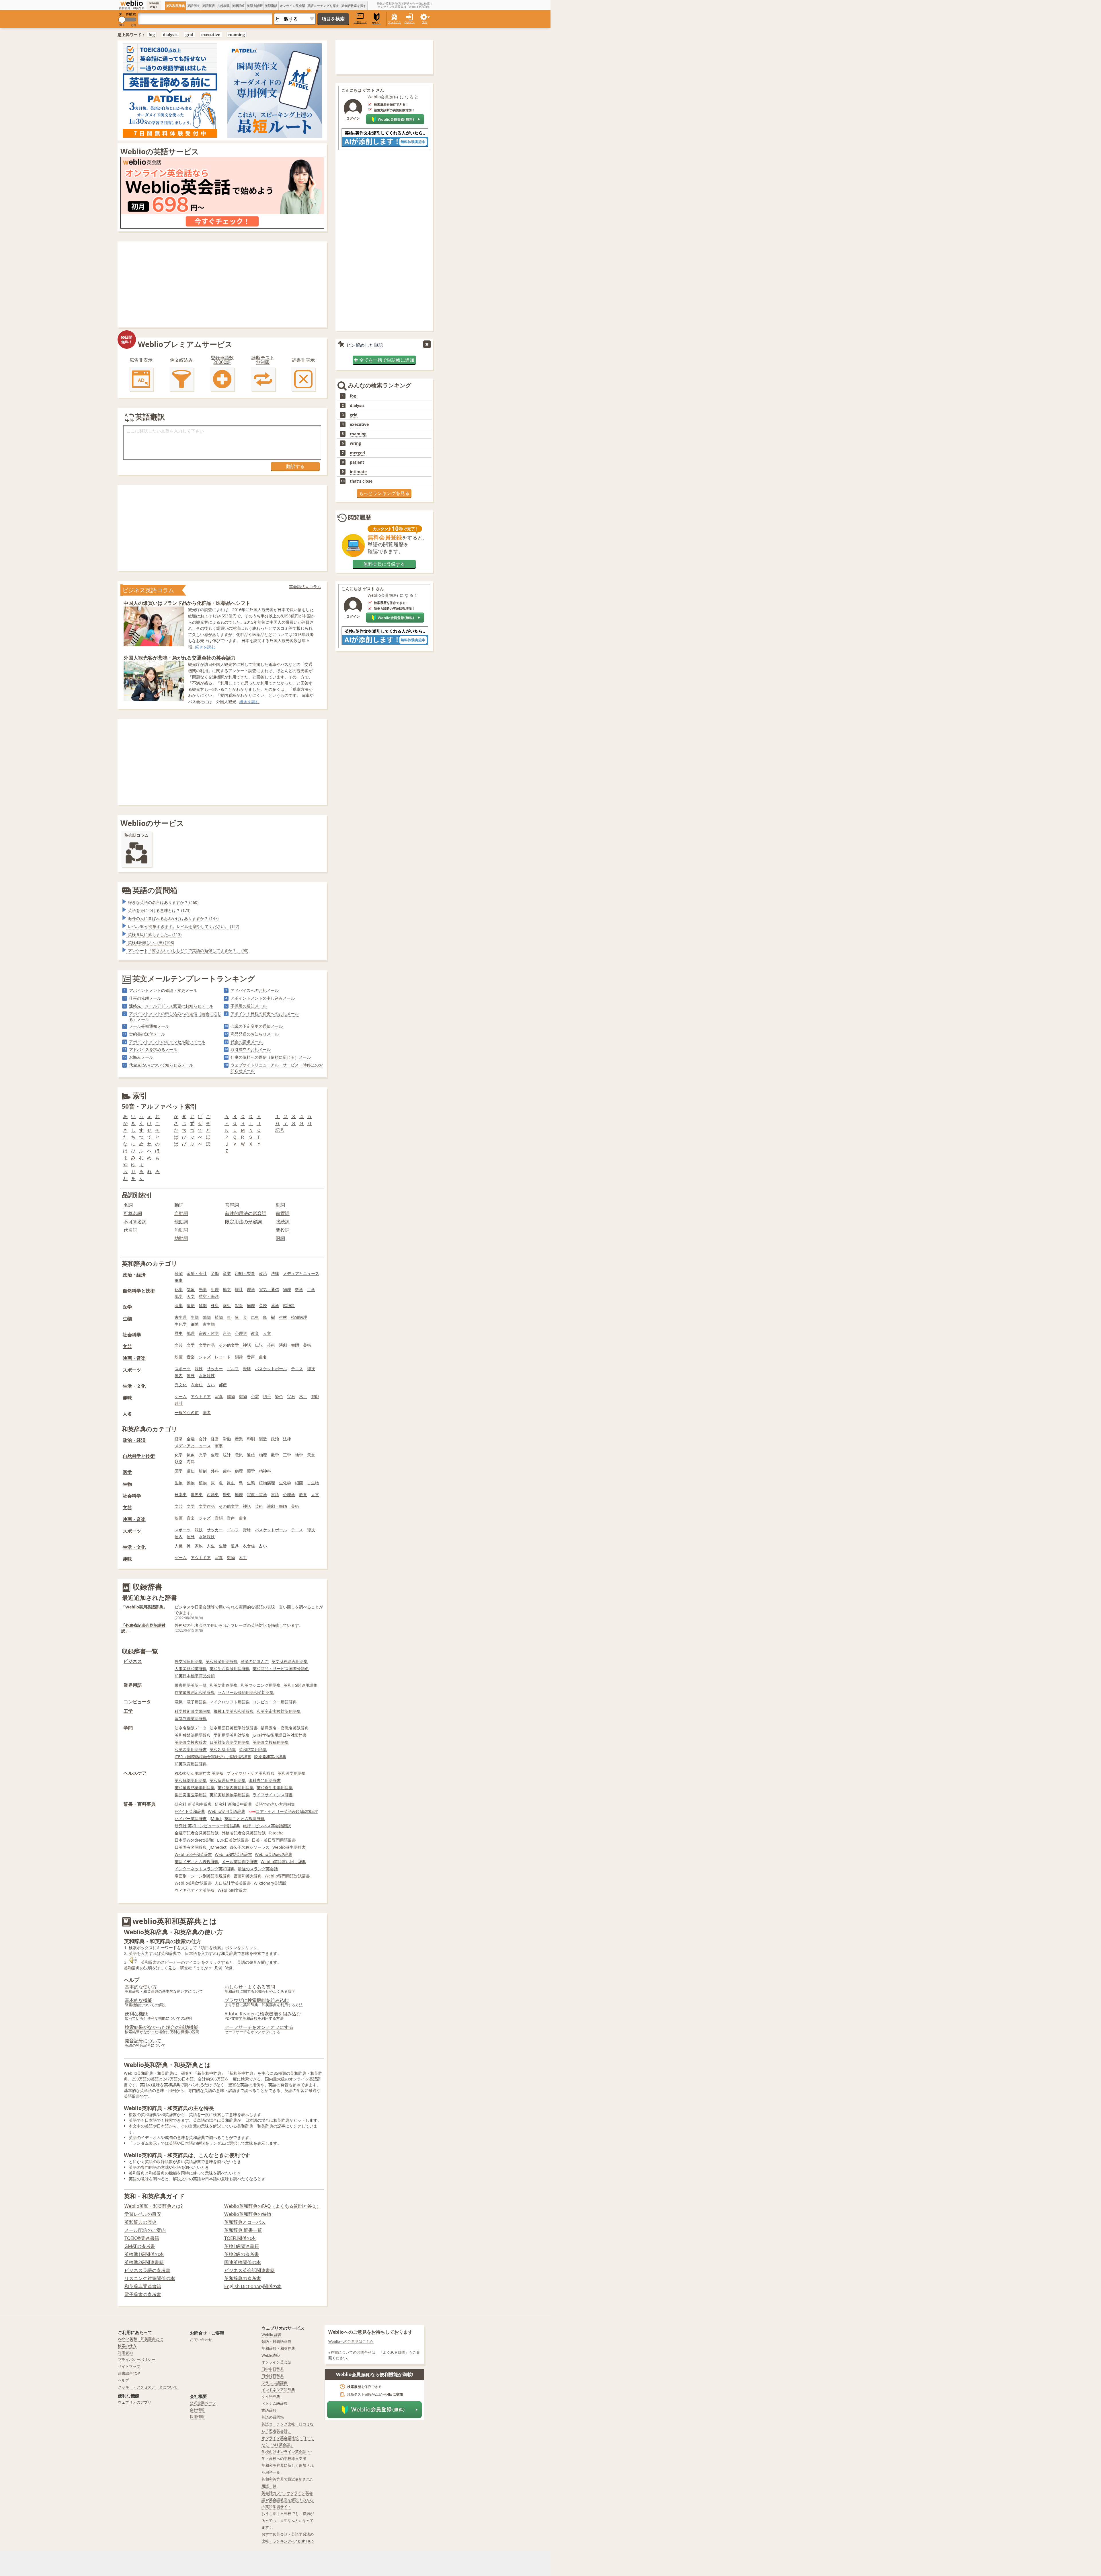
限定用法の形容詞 (243, 1222)
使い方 (376, 23)
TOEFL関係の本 (240, 2238)
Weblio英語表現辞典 (274, 1854)
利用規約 (125, 2353)
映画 (179, 1357)
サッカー (215, 1369)
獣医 (239, 1305)
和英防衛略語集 (224, 1685)
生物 (127, 1319)
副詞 (280, 1205)
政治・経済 (134, 1275)
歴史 (179, 1333)
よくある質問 (394, 2352)
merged (357, 453)
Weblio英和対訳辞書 (193, 1883)
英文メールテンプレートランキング (194, 978)
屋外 (191, 1375)
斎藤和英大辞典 (248, 1876)
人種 (179, 1546)
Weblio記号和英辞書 (193, 1854)
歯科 (227, 1305)
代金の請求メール (247, 1042)
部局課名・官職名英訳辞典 (285, 1728)
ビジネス (133, 1661)
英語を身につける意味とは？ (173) (159, 910)
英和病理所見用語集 (228, 1780)
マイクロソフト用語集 (230, 1702)
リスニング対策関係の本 (150, 2278)
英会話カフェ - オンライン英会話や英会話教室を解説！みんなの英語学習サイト (288, 2500)
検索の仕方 (127, 2346)
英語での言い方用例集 (275, 1804)
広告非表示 (141, 360)
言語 (227, 1333)
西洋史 (213, 1494)
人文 (267, 1333)
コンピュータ (137, 1702)
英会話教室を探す (354, 6)
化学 (179, 1289)
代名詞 (130, 1230)
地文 (227, 1289)
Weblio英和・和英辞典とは (140, 2339)
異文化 (181, 1385)
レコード (223, 1357)
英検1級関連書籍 (242, 2246)
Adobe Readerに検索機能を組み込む (263, 2014)
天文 (191, 1296)
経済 (179, 1273)
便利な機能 (136, 2014)
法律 (275, 1273)
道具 (235, 1546)
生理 (215, 1289)
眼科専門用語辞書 (265, 1780)
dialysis (170, 35)
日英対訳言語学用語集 (230, 1742)
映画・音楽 (134, 1358)
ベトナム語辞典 (275, 2403)
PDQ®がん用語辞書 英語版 (199, 1773)
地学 (179, 1296)
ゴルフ (233, 1369)
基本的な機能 (138, 2000)
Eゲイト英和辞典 (190, 1811)
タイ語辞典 (271, 2396)
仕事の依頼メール (145, 998)
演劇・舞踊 (289, 1345)
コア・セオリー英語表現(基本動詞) (287, 1811)
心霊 (255, 1396)
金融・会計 (197, 1273)
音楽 (191, 1357)
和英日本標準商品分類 (195, 1676)
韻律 (239, 1357)
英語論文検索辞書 (191, 1742)
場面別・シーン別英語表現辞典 (203, 1876)
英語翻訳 (271, 6)
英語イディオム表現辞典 (197, 1862)
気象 (191, 1289)
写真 (219, 1396)
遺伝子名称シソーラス (249, 1847)
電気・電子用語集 (191, 1702)
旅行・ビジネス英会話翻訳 (267, 1826)
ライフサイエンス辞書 (273, 1795)
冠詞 (280, 1238)
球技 (311, 1369)
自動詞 (181, 1213)
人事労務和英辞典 (191, 1669)
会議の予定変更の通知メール (257, 1026)
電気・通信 (269, 1289)
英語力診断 (255, 6)
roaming (237, 35)
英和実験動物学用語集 (230, 1795)
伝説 (259, 1345)
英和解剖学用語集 (191, 1780)
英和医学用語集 (292, 1773)
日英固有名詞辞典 (191, 1847)
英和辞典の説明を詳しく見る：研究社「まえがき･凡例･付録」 (180, 1968)
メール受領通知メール (149, 1026)
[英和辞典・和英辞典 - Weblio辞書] (132, 3)
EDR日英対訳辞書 (233, 1840)
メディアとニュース (301, 1273)
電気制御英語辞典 (191, 1718)
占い (211, 1385)
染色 (279, 1396)
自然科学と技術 (139, 1291)
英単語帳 (238, 6)
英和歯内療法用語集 (236, 1788)
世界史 (197, 1494)
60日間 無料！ (126, 340)
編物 (231, 1396)
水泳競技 (207, 1375)
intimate (358, 472)
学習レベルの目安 (143, 2214)
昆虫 (255, 1317)
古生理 (181, 1317)
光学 (203, 1289)
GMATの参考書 (140, 2246)
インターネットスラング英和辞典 (205, 1869)
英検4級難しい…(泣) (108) (151, 942)
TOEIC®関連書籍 (142, 2238)
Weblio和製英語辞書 (233, 1854)
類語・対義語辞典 (276, 2341)
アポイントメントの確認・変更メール (163, 990)
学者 (207, 1412)
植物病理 (299, 1317)
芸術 (271, 1345)
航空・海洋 (209, 1296)
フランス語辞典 (275, 2383)
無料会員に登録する (384, 564)
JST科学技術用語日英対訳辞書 (280, 1735)
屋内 (179, 1375)
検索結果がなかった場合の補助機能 (161, 2027)
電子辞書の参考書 (143, 2294)
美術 (307, 1345)
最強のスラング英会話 (258, 1869)
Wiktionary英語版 (270, 1883)
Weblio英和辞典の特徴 (248, 2214)
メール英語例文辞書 (240, 1862)
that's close (361, 481)
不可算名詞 (135, 1222)
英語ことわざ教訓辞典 (245, 1819)
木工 (303, 1396)
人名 (127, 1414)
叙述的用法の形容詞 (246, 1213)
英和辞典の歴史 (140, 2222)
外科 (215, 1305)
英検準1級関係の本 (144, 2254)
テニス (297, 1369)
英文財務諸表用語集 (290, 1661)
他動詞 (181, 1222)
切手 (267, 1396)
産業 (227, 1273)
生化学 (181, 1324)
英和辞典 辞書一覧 (243, 2230)
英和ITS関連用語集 (300, 1685)
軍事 (179, 1280)
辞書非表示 (303, 360)
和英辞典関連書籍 (143, 2286)
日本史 (181, 1494)
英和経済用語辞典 (222, 1661)
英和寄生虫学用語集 (275, 1788)
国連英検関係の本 (243, 2262)
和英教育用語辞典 (191, 1764)
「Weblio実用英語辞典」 (144, 1607)
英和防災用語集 (253, 1749)
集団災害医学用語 (191, 1795)
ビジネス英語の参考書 (147, 2270)
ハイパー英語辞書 (191, 1819)
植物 (219, 1317)
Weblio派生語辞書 (289, 1847)
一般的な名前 (187, 1412)
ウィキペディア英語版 (195, 1890)
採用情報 (197, 2417)
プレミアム (394, 22)
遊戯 (315, 1396)
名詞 (128, 1205)
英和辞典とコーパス (245, 2222)
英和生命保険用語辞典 (230, 1669)
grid (189, 35)
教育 (255, 1333)
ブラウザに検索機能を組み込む (257, 2000)
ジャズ (205, 1357)
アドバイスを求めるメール (153, 1049)
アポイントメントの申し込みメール (263, 998)
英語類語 (208, 6)
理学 (251, 1289)
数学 (299, 1289)
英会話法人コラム (305, 587)
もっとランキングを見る (384, 493)
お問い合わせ (201, 2339)
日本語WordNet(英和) (194, 1840)
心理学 (241, 1333)
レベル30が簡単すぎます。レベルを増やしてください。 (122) (183, 926)
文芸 (127, 1346)
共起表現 (223, 6)
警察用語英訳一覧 (191, 1685)
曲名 (263, 1357)
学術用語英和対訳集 (232, 1735)
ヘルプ (123, 2380)
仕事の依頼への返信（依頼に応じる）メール (271, 1057)
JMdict (216, 1819)
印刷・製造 (245, 1273)
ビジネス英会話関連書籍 (249, 2270)
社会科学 (132, 1335)
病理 (251, 1305)
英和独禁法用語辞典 (193, 1735)
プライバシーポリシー (136, 2359)
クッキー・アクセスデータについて (148, 2387)
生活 (223, 1546)
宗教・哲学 (209, 1333)
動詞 (179, 1205)
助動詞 (181, 1238)
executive (211, 35)
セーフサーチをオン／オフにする (259, 2027)
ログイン (409, 22)
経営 (215, 1439)
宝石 (291, 1396)
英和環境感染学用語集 (195, 1788)
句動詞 (181, 1230)
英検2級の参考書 (242, 2254)
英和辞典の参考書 (243, 2278)
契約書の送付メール (147, 1034)
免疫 (263, 1305)
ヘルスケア (135, 1773)
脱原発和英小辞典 (270, 1757)
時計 (179, 1403)
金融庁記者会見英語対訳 (197, 1833)
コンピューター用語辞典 (275, 1702)
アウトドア (201, 1396)
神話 (247, 1345)
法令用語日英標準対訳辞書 (234, 1728)
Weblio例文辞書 (232, 1890)
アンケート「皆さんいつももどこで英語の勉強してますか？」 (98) (188, 950)
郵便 (223, 1385)
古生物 (209, 1324)
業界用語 (133, 1685)
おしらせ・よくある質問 (250, 1987)
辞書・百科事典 (140, 1804)
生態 (283, 1317)
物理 (287, 1289)
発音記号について (143, 2041)
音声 (251, 1357)
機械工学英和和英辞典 (234, 1711)
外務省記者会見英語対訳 (244, 1833)
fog (152, 35)
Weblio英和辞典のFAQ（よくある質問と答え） (273, 2206)
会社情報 (197, 2410)
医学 (127, 1307)
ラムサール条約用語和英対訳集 (246, 1692)
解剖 (203, 1305)
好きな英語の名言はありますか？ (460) (163, 902)
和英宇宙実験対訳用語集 (279, 1711)
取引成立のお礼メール (251, 1049)
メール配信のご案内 (145, 2230)
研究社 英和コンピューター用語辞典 (207, 1826)
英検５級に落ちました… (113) (155, 934)
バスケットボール (271, 1369)
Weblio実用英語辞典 (227, 1811)
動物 (207, 1317)
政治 (263, 1273)
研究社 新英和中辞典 (193, 1804)
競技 (199, 1369)
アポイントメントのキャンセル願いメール (167, 1042)
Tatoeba (276, 1833)
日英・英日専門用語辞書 (274, 1840)
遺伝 (191, 1305)
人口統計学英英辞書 (233, 1883)
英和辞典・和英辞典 (278, 2348)
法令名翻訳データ (191, 1728)
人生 (211, 1546)
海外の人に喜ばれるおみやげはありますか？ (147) (173, 918)
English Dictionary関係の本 (253, 2286)
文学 (191, 1345)
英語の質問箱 (155, 890)
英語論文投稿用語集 (271, 1742)
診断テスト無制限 (263, 360)
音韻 (219, 1518)
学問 (128, 1728)
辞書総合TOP (129, 2373)
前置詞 (283, 1213)
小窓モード (360, 22)
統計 (239, 1289)
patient (357, 462)
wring (355, 443)
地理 (191, 1333)
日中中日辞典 (273, 2369)
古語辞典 (269, 2410)
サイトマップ (129, 2366)
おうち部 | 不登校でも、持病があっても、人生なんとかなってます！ (288, 2520)
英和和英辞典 (175, 6)
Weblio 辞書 (272, 2335)
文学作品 (207, 1345)
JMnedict (218, 1847)
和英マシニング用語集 (261, 1685)
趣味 (127, 1398)
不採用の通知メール (249, 1006)
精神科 (289, 1305)
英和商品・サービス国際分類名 (281, 1669)
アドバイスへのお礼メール (255, 990)
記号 (280, 1130)
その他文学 (229, 1345)
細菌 (195, 1324)
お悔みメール (141, 1057)
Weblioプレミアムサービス (185, 344)
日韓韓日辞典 (273, 2376)
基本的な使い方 (141, 1987)
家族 (199, 1546)
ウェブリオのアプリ (135, 2402)
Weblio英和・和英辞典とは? (154, 2206)
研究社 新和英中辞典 (233, 1804)
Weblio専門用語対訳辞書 (287, 1876)
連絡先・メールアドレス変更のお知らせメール (171, 1006)
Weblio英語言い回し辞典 (283, 1862)
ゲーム (181, 1396)
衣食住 (197, 1385)
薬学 (275, 1305)
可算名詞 (133, 1213)
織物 (243, 1396)
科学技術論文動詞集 (193, 1711)
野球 (247, 1369)
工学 (311, 1289)
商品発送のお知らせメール (255, 1034)
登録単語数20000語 (222, 360)
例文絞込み (181, 360)
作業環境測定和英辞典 (195, 1692)
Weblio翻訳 (271, 2355)
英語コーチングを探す (323, 6)
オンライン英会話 (292, 6)
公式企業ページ (203, 2403)
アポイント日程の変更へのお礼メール (265, 1014)
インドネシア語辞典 (278, 2390)
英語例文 (194, 6)
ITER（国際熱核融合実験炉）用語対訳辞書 (213, 1757)
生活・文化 (134, 1386)
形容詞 (232, 1205)
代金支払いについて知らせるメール (161, 1065)
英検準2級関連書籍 (144, 2262)
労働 (215, 1273)
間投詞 (283, 1230)
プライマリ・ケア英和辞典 (251, 1773)
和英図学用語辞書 (191, 1749)
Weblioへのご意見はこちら (351, 2341)
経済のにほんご (255, 1661)
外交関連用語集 (189, 1661)
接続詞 (283, 1222)
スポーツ (132, 1370)
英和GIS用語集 (223, 1749)
